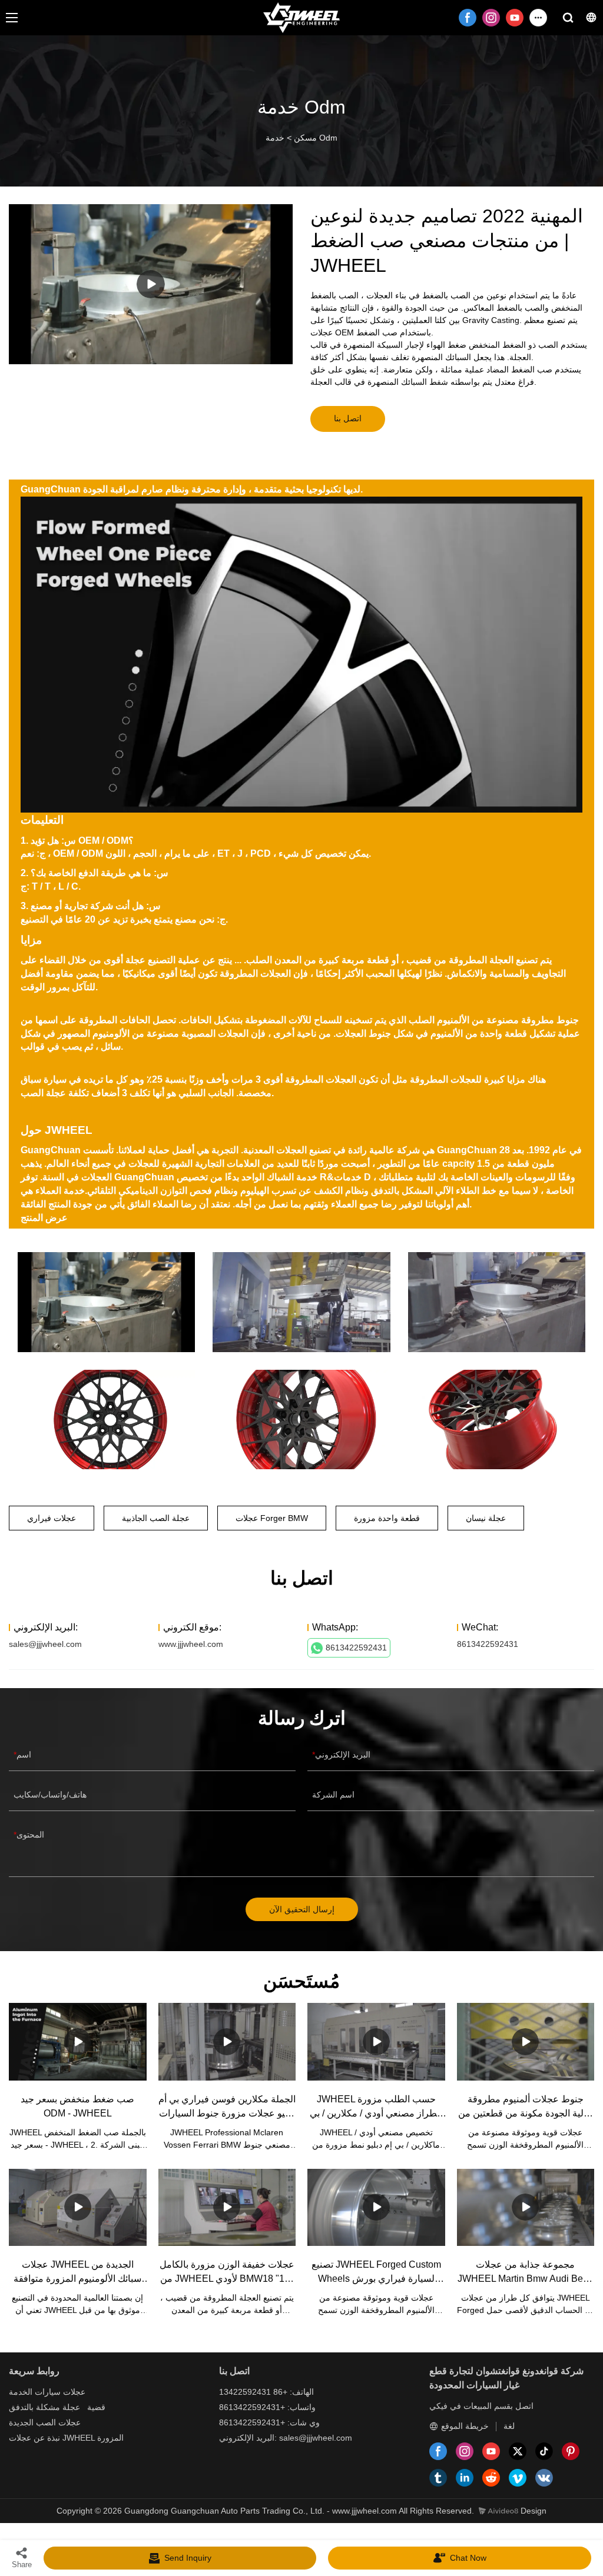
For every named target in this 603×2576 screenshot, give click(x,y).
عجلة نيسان (486, 1518)
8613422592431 (356, 1648)
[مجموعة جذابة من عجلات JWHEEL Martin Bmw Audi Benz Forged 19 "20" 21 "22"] (526, 2207)
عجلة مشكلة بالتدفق (44, 2407)
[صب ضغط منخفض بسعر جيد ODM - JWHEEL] (78, 2041)
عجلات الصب (58, 2422)
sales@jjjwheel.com (45, 1644)
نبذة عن (47, 2438)
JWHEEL (79, 2438)
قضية (96, 2407)
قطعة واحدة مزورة (387, 1518)
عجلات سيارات (60, 2392)
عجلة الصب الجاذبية (156, 1518)
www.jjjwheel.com (191, 1644)
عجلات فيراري (52, 1518)
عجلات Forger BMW (272, 1518)
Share (22, 2565)
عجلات (20, 2438)
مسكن (305, 138)
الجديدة (21, 2422)
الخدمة (21, 2392)
